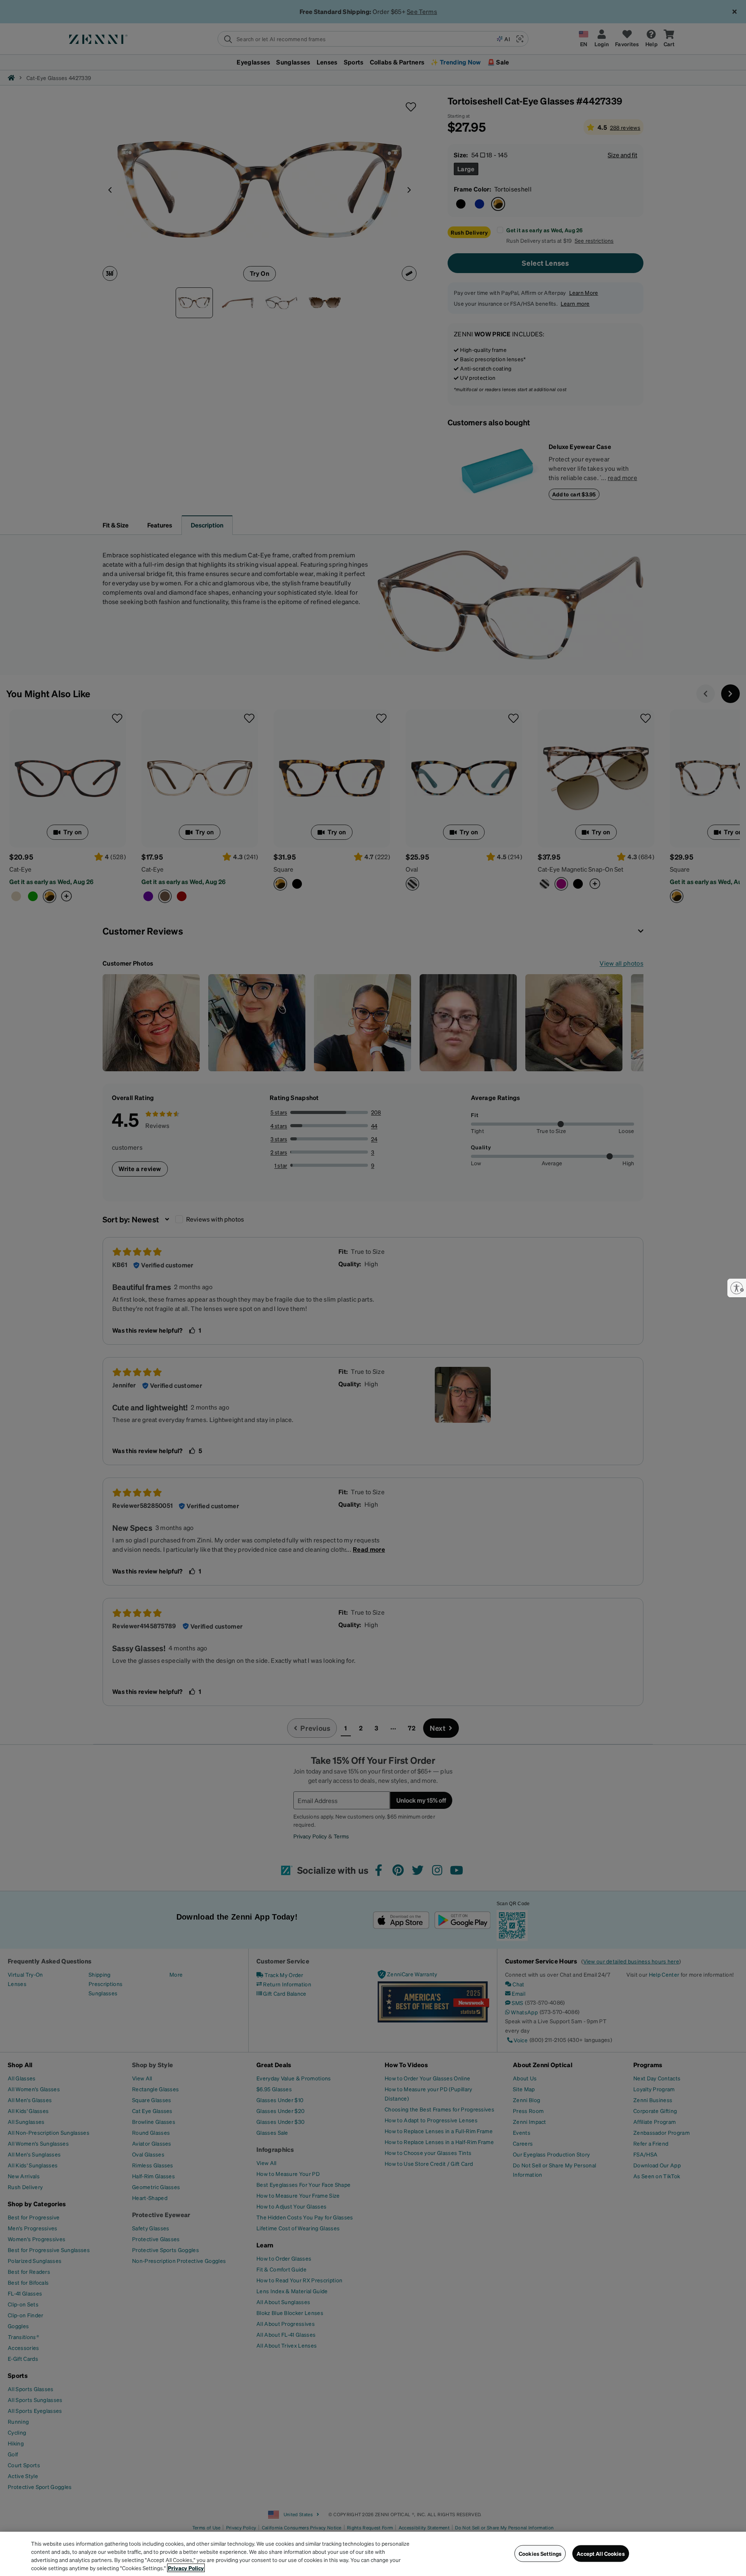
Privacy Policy (186, 2568)
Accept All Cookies (601, 2553)
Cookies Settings (540, 2553)
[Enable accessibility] (737, 1288)
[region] (373, 2554)
